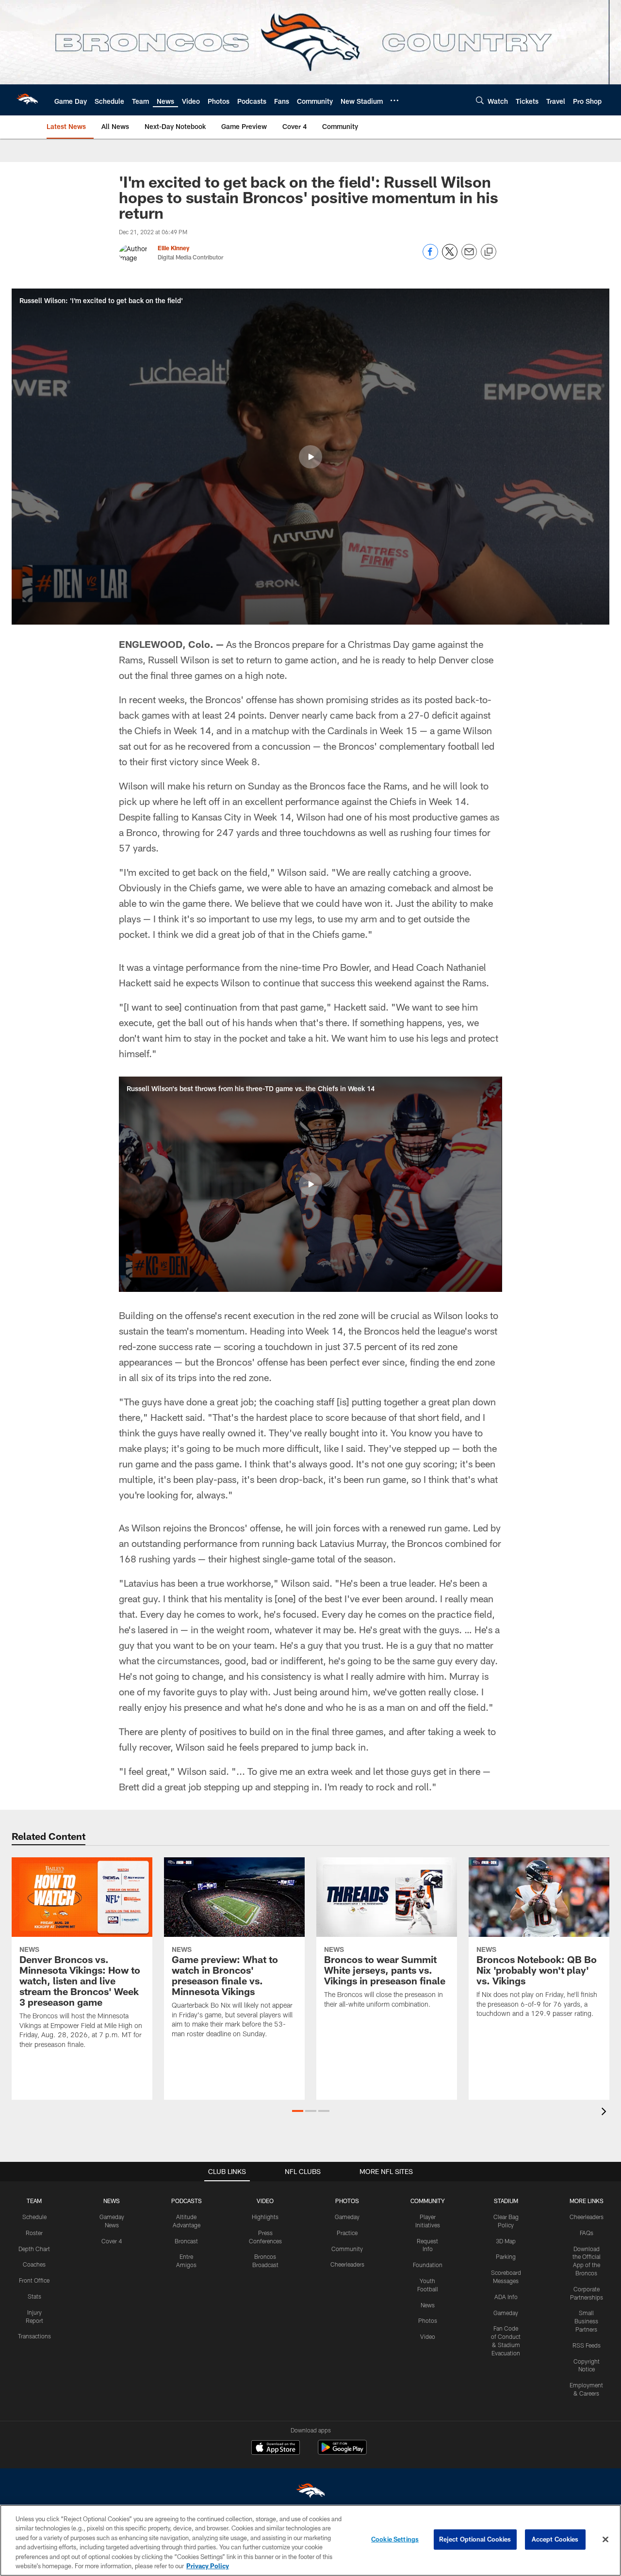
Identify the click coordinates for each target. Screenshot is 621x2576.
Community (347, 2249)
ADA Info (506, 2297)
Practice (347, 2233)
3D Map (506, 2241)
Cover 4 (112, 2241)
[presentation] (605, 2113)
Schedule (34, 2217)
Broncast (186, 2241)
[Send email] (469, 257)
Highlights (265, 2217)
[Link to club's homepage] (27, 100)
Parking (506, 2256)
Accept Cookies (555, 2539)
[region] (310, 2540)
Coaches (34, 2264)
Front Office (34, 2280)
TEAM (34, 2201)
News (428, 2305)
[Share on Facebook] (430, 257)
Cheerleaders (347, 2264)
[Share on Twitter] (450, 257)
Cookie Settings (395, 2539)
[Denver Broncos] (310, 2493)
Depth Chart (34, 2249)
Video (428, 2336)
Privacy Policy (208, 2566)
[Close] (605, 2540)
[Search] (480, 100)
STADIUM (506, 2201)
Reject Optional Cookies (475, 2539)
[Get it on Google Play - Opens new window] (342, 2452)
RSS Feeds (587, 2345)
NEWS (112, 2201)
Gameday (347, 2217)
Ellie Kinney (173, 248)
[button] (310, 457)
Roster (34, 2233)
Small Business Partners (586, 2321)
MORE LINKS (587, 2201)
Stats (34, 2296)
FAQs (587, 2233)
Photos (428, 2320)
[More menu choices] (394, 100)
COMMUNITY (428, 2201)
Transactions (34, 2336)
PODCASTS (187, 2201)
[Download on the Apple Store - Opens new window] (276, 2448)
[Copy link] (489, 252)
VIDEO (265, 2201)
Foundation (428, 2265)
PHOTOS (347, 2201)
